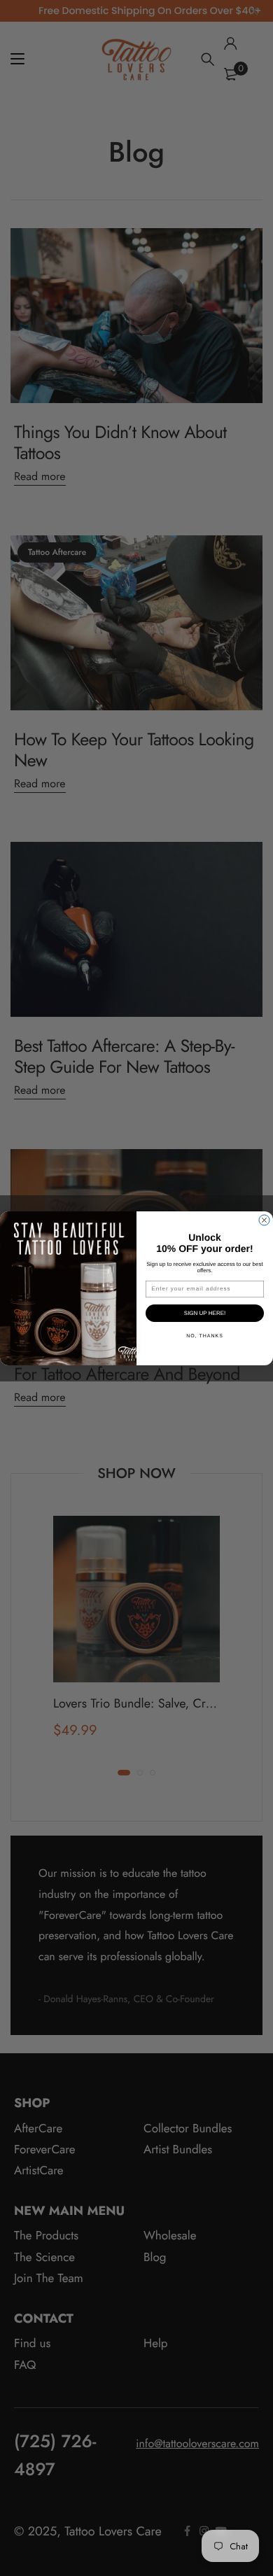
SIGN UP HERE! (205, 1313)
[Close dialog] (264, 1220)
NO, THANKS (205, 1335)
